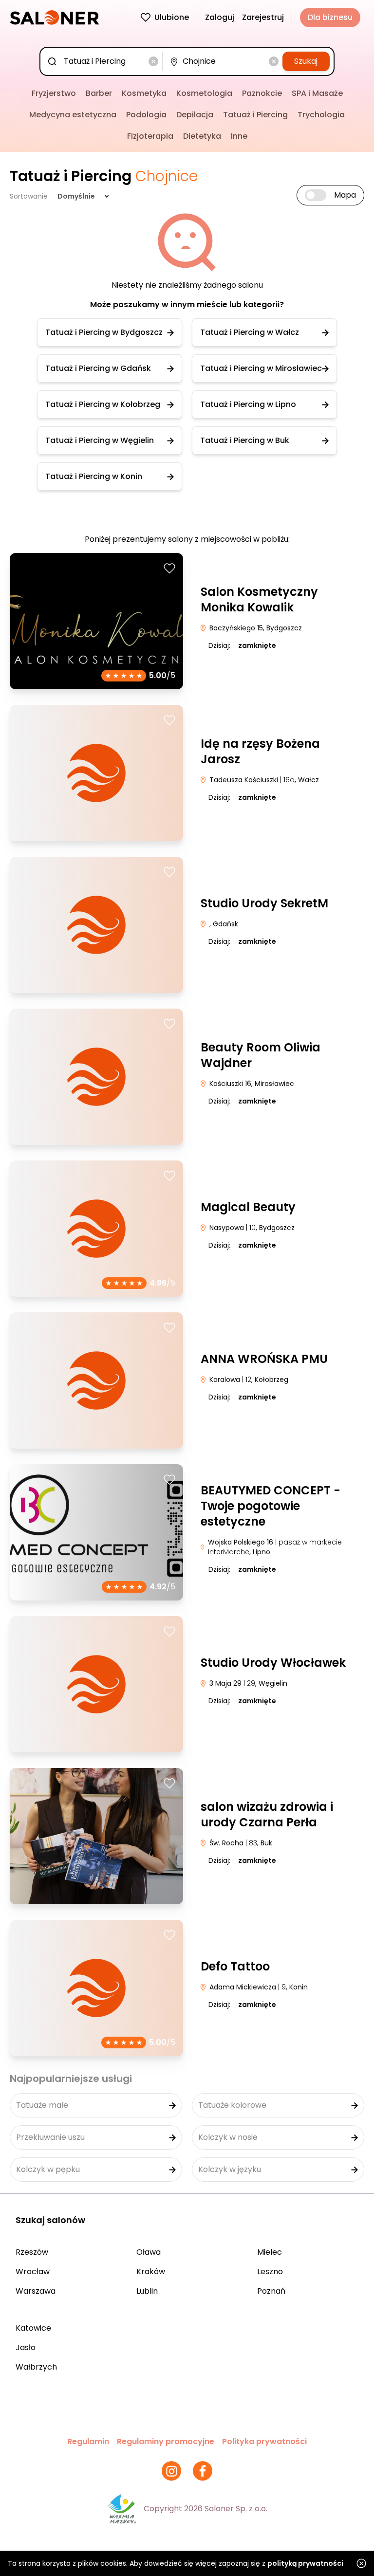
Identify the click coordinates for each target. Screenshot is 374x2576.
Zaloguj (220, 17)
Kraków (151, 2272)
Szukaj (306, 61)
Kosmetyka (144, 93)
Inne (239, 136)
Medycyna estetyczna (73, 115)
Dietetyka (202, 136)
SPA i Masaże (317, 93)
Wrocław (33, 2272)
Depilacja (195, 115)
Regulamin (88, 2441)
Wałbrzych (36, 2367)
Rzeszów (32, 2252)
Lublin (147, 2291)
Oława (149, 2252)
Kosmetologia (204, 93)
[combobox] (103, 61)
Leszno (270, 2272)
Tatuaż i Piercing (255, 115)
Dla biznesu (330, 17)
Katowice (33, 2328)
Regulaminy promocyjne (166, 2441)
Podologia (146, 115)
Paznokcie (262, 93)
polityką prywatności (305, 2563)
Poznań (271, 2291)
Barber (99, 93)
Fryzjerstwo (54, 93)
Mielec (270, 2252)
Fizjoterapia (150, 136)
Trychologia (321, 115)
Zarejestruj (263, 17)
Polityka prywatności (264, 2441)
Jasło (26, 2347)
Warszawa (36, 2291)
